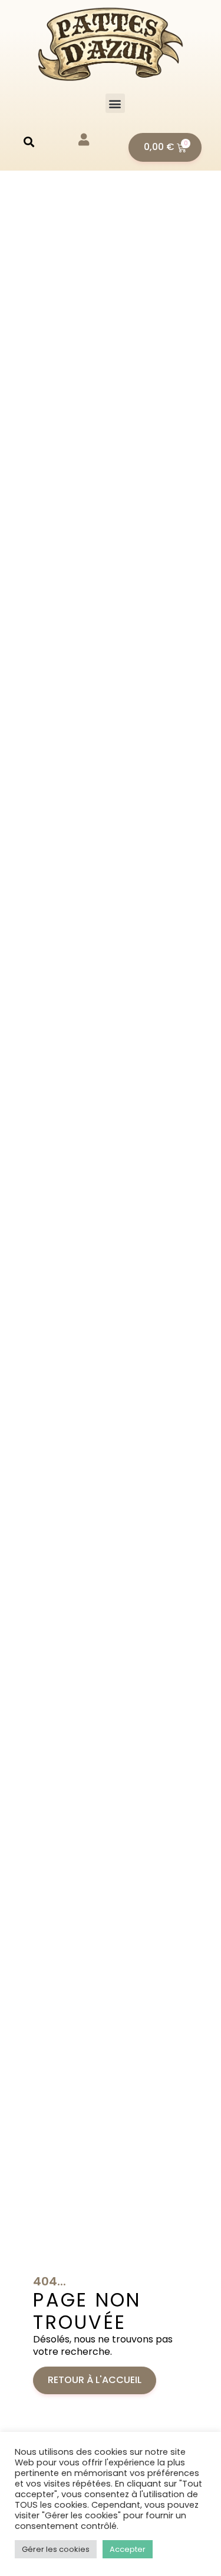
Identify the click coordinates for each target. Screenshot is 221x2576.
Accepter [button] (128, 2549)
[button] (115, 103)
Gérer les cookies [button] (56, 2549)
